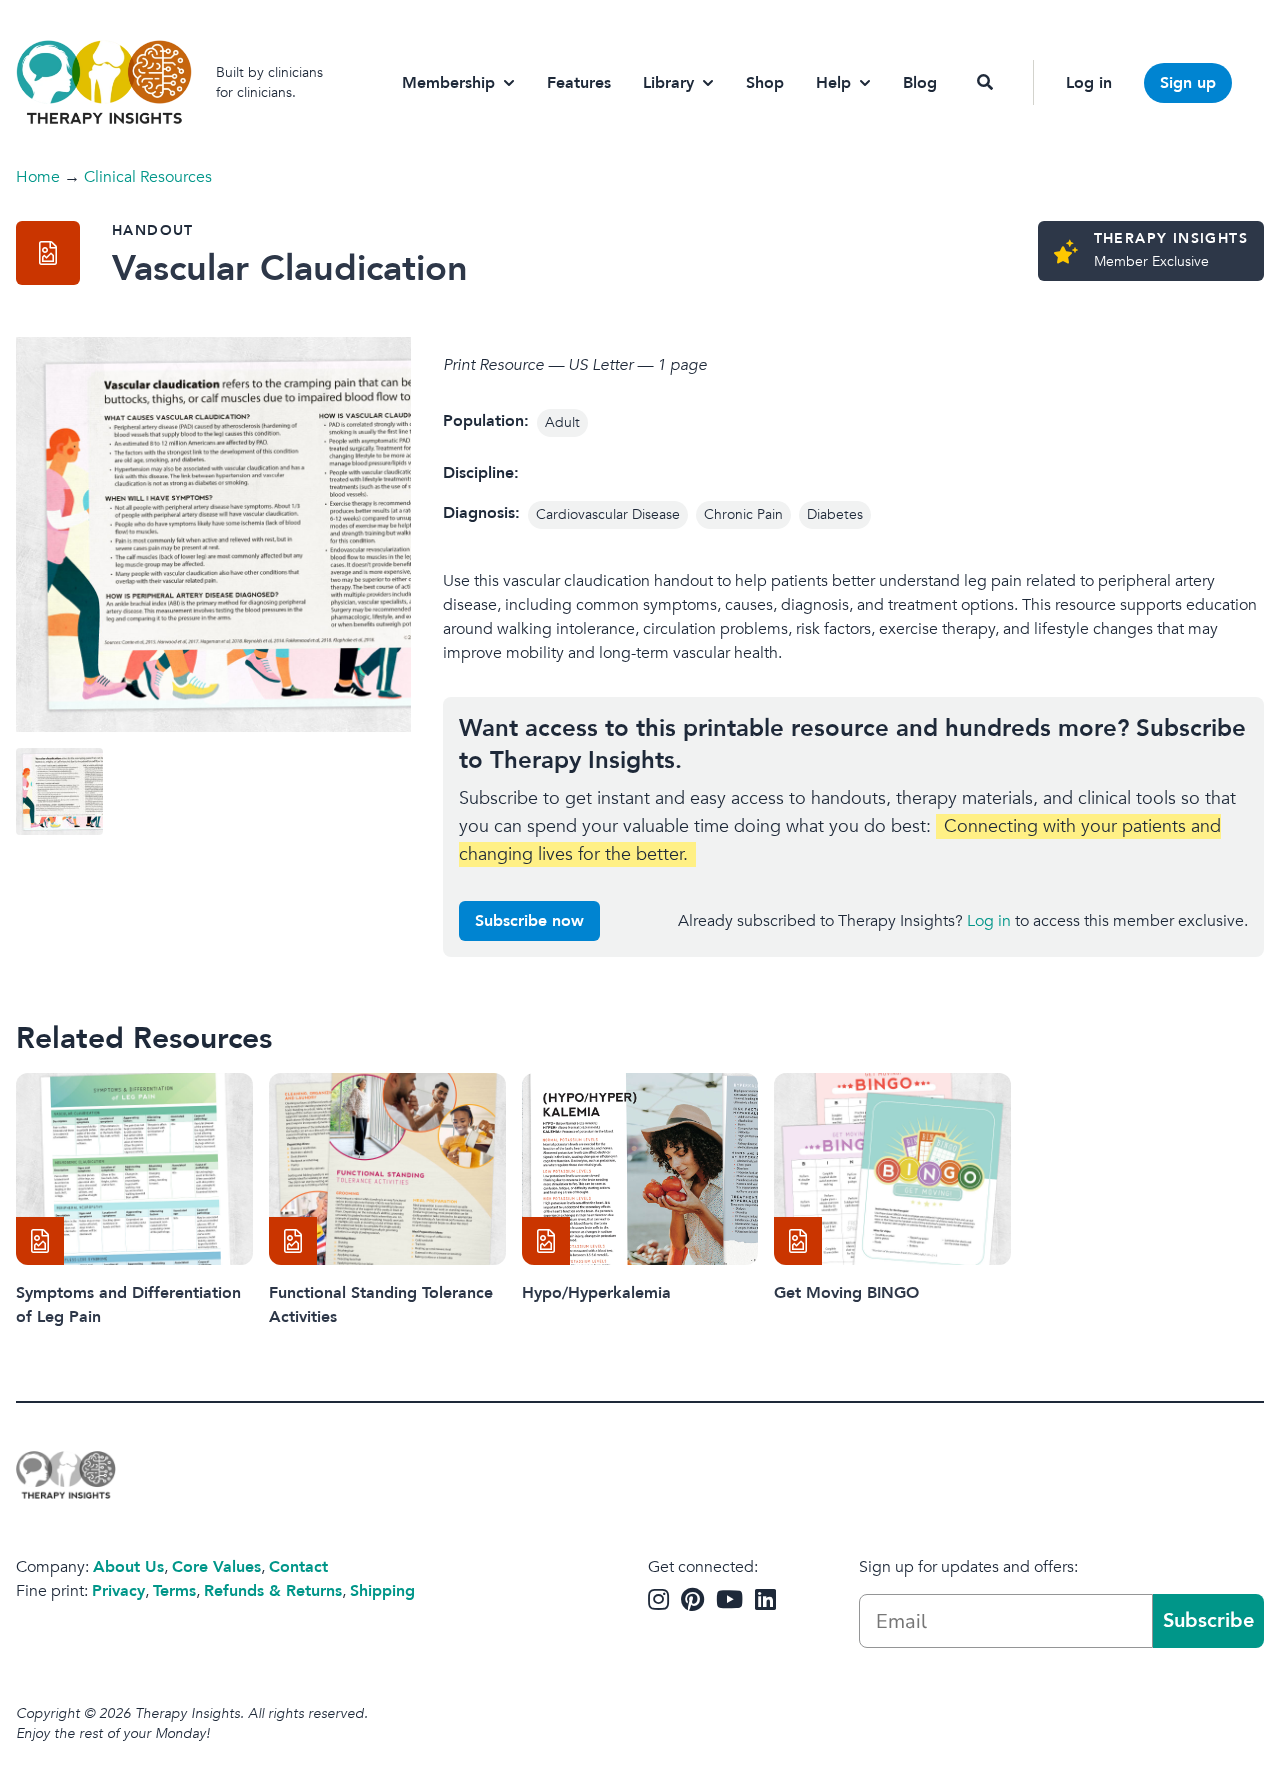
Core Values (216, 1567)
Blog (920, 83)
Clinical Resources (148, 177)
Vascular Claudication (290, 268)
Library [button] (668, 83)
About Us (128, 1567)
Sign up (1188, 83)
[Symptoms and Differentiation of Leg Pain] (134, 1169)
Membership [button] (448, 83)
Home (38, 177)
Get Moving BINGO (846, 1293)
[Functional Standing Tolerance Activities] (387, 1169)
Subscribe (1208, 1620)
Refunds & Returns (273, 1591)
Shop (765, 83)
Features (579, 83)
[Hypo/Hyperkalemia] (640, 1169)
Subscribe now (529, 921)
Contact (298, 1567)
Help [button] (833, 83)
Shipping (382, 1591)
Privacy (118, 1591)
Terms (174, 1591)
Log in (1089, 83)
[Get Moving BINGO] (892, 1169)
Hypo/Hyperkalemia (596, 1293)
